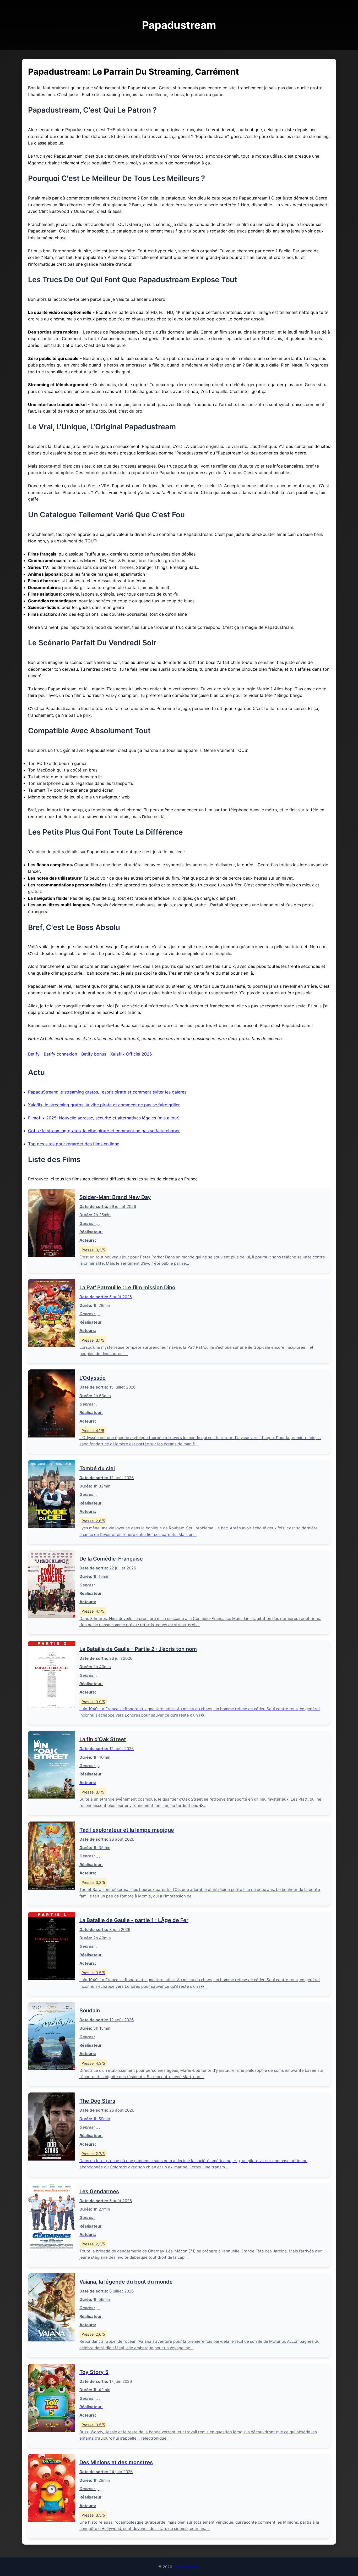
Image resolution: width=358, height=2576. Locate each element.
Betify (34, 1054)
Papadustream (186, 2567)
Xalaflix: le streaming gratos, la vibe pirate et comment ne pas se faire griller (104, 1105)
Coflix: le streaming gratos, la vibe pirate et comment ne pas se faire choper (104, 1131)
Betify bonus (94, 1054)
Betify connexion (60, 1054)
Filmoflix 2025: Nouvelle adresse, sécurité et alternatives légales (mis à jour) (104, 1118)
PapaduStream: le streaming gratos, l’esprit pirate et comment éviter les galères (107, 1092)
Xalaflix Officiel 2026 (131, 1054)
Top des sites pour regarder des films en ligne (74, 1144)
